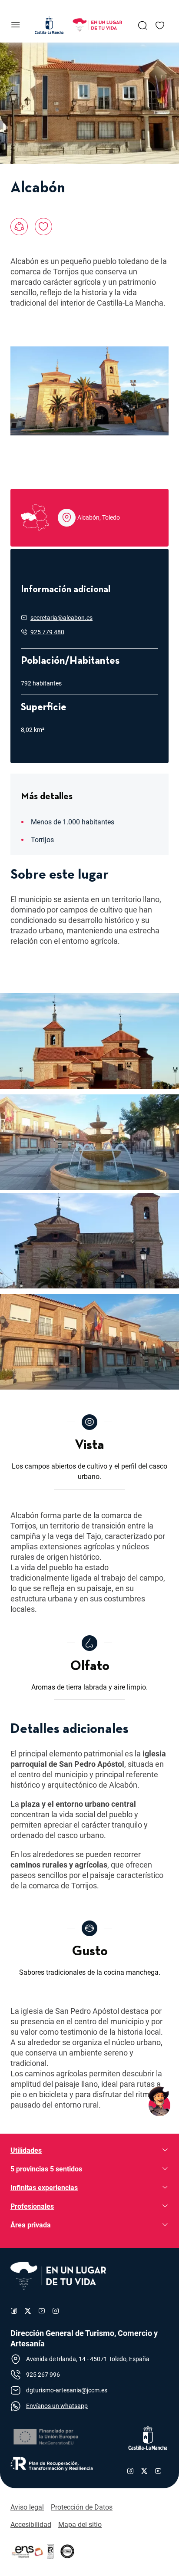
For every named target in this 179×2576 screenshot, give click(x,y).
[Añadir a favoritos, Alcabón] (43, 227)
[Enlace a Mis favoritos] (160, 25)
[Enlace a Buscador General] (143, 25)
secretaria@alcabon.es (61, 618)
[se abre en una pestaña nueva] (45, 2437)
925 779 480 (47, 632)
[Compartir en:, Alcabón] (19, 227)
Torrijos (84, 1886)
